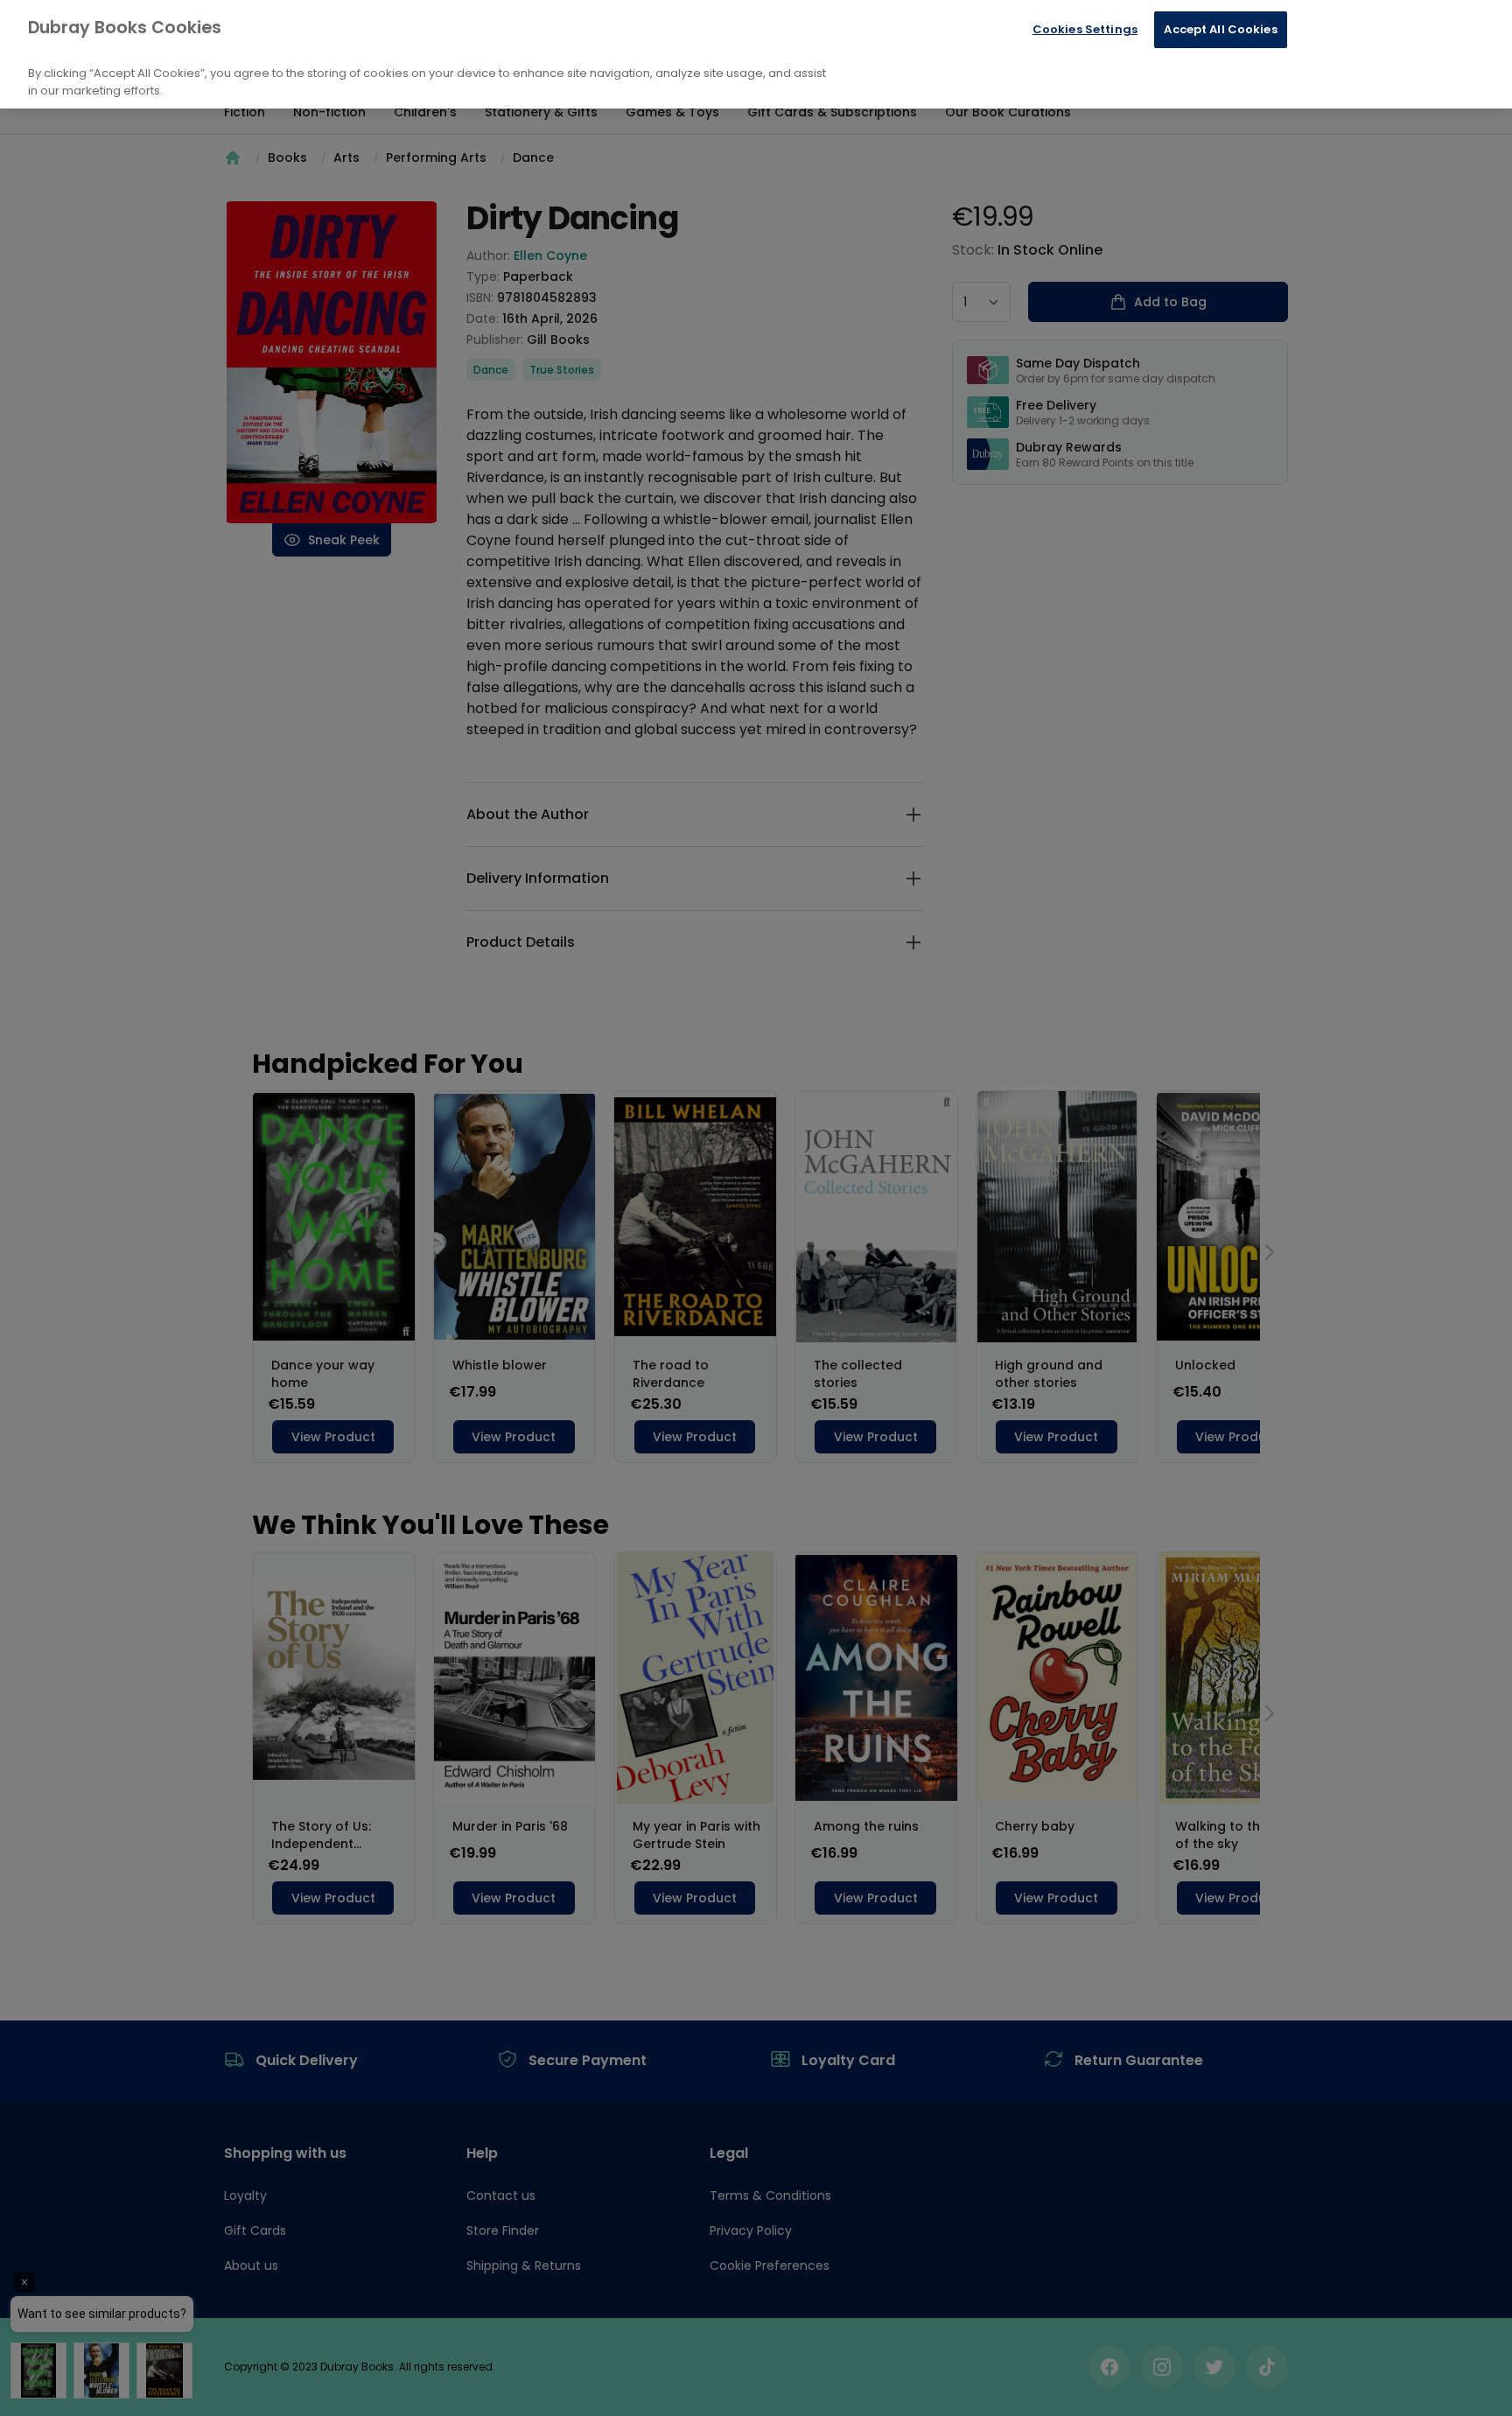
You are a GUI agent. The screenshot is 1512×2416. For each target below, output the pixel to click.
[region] (756, 54)
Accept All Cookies (1220, 29)
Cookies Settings (1085, 29)
